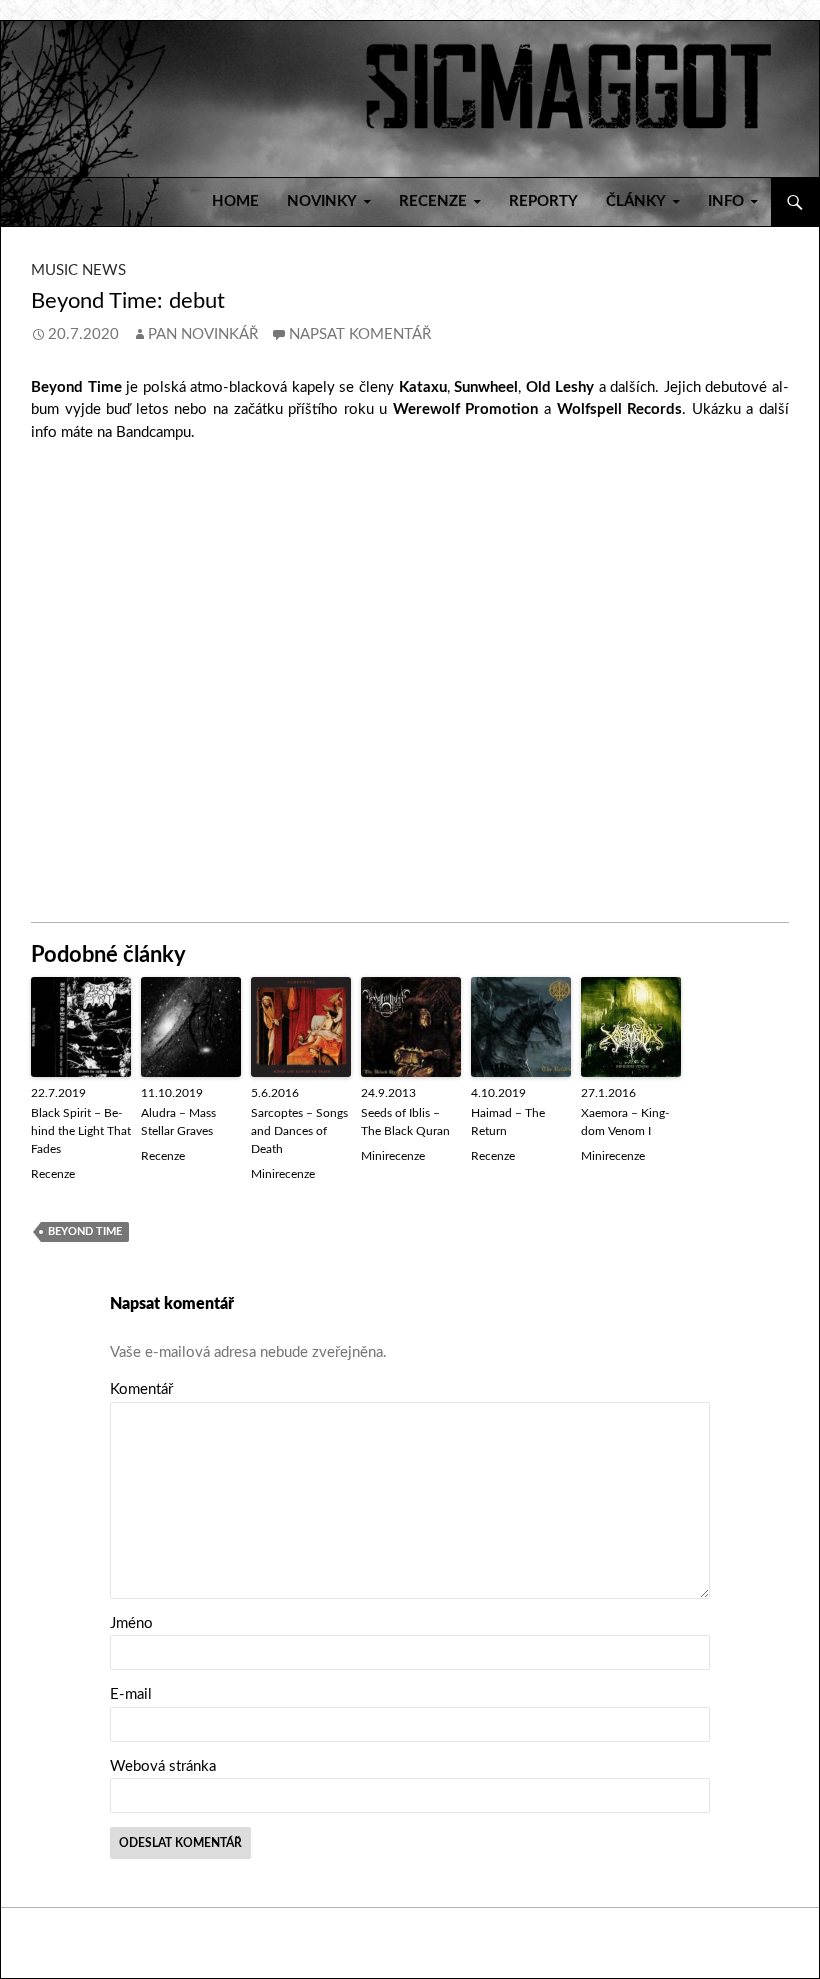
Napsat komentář (360, 334)
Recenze (53, 1174)
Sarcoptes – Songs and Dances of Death (299, 1131)
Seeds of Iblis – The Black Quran (405, 1122)
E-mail (131, 1694)
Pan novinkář (203, 334)
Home (235, 201)
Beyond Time (85, 1231)
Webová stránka (163, 1766)
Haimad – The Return (508, 1122)
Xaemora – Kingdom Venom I (625, 1122)
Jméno (131, 1623)
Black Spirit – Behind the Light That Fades (81, 1131)
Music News (78, 270)
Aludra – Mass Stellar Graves (178, 1122)
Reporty (543, 201)
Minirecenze (283, 1174)
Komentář (141, 1389)
